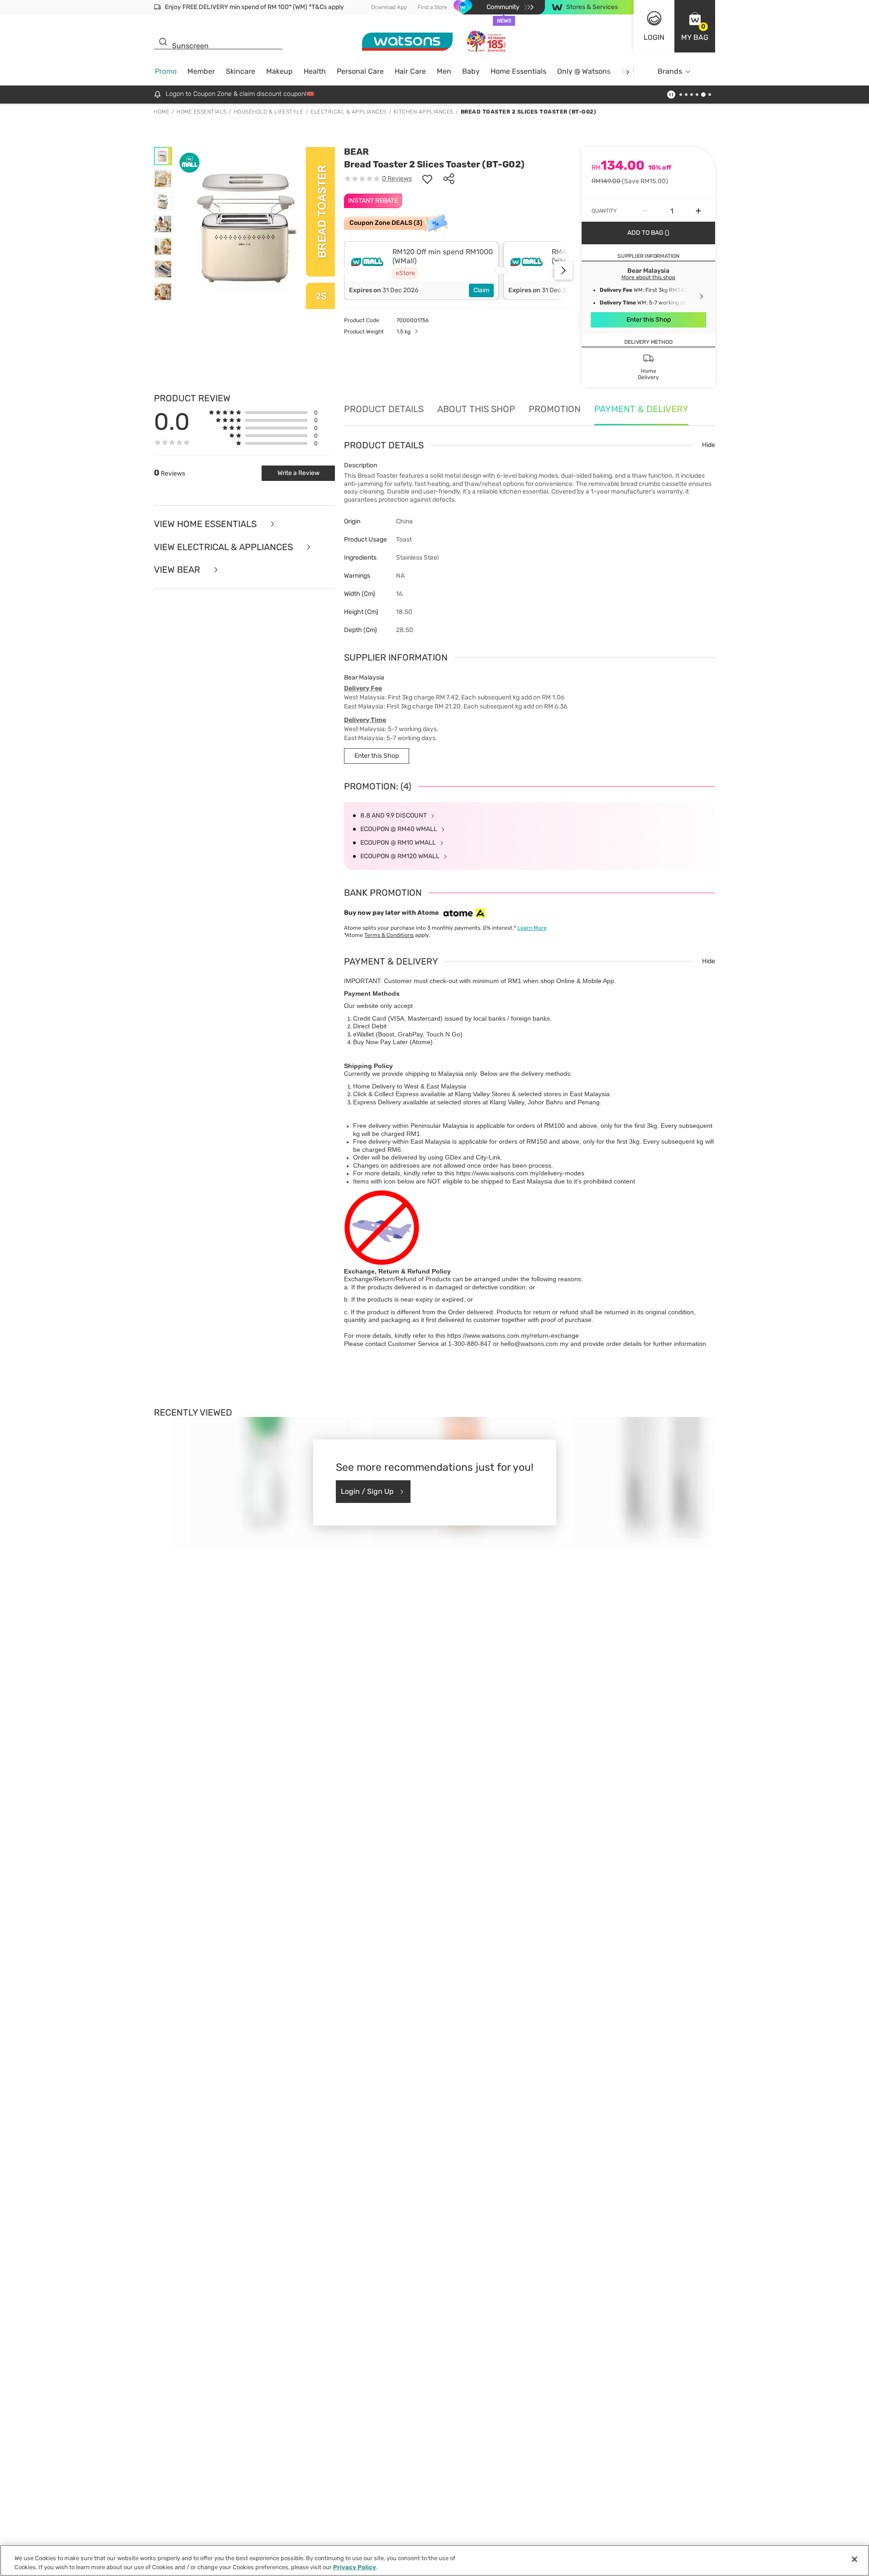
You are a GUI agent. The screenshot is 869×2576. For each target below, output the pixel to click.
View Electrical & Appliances (224, 547)
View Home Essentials (206, 524)
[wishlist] (427, 179)
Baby (471, 71)
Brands (670, 71)
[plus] (698, 211)
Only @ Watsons (584, 71)
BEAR (356, 152)
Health (315, 71)
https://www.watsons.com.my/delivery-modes (520, 1173)
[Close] (855, 2559)
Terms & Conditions (389, 935)
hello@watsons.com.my (535, 1344)
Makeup (279, 71)
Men (444, 71)
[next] (628, 72)
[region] (434, 2560)
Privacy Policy (355, 2567)
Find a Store (432, 7)
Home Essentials (518, 71)
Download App (389, 7)
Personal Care (360, 71)
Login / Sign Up (367, 1491)
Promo (166, 71)
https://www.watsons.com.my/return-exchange (513, 1336)
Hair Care (410, 71)
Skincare (241, 71)
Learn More (532, 928)
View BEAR (178, 570)
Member (201, 71)
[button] (695, 26)
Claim (481, 290)
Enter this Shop (649, 320)
